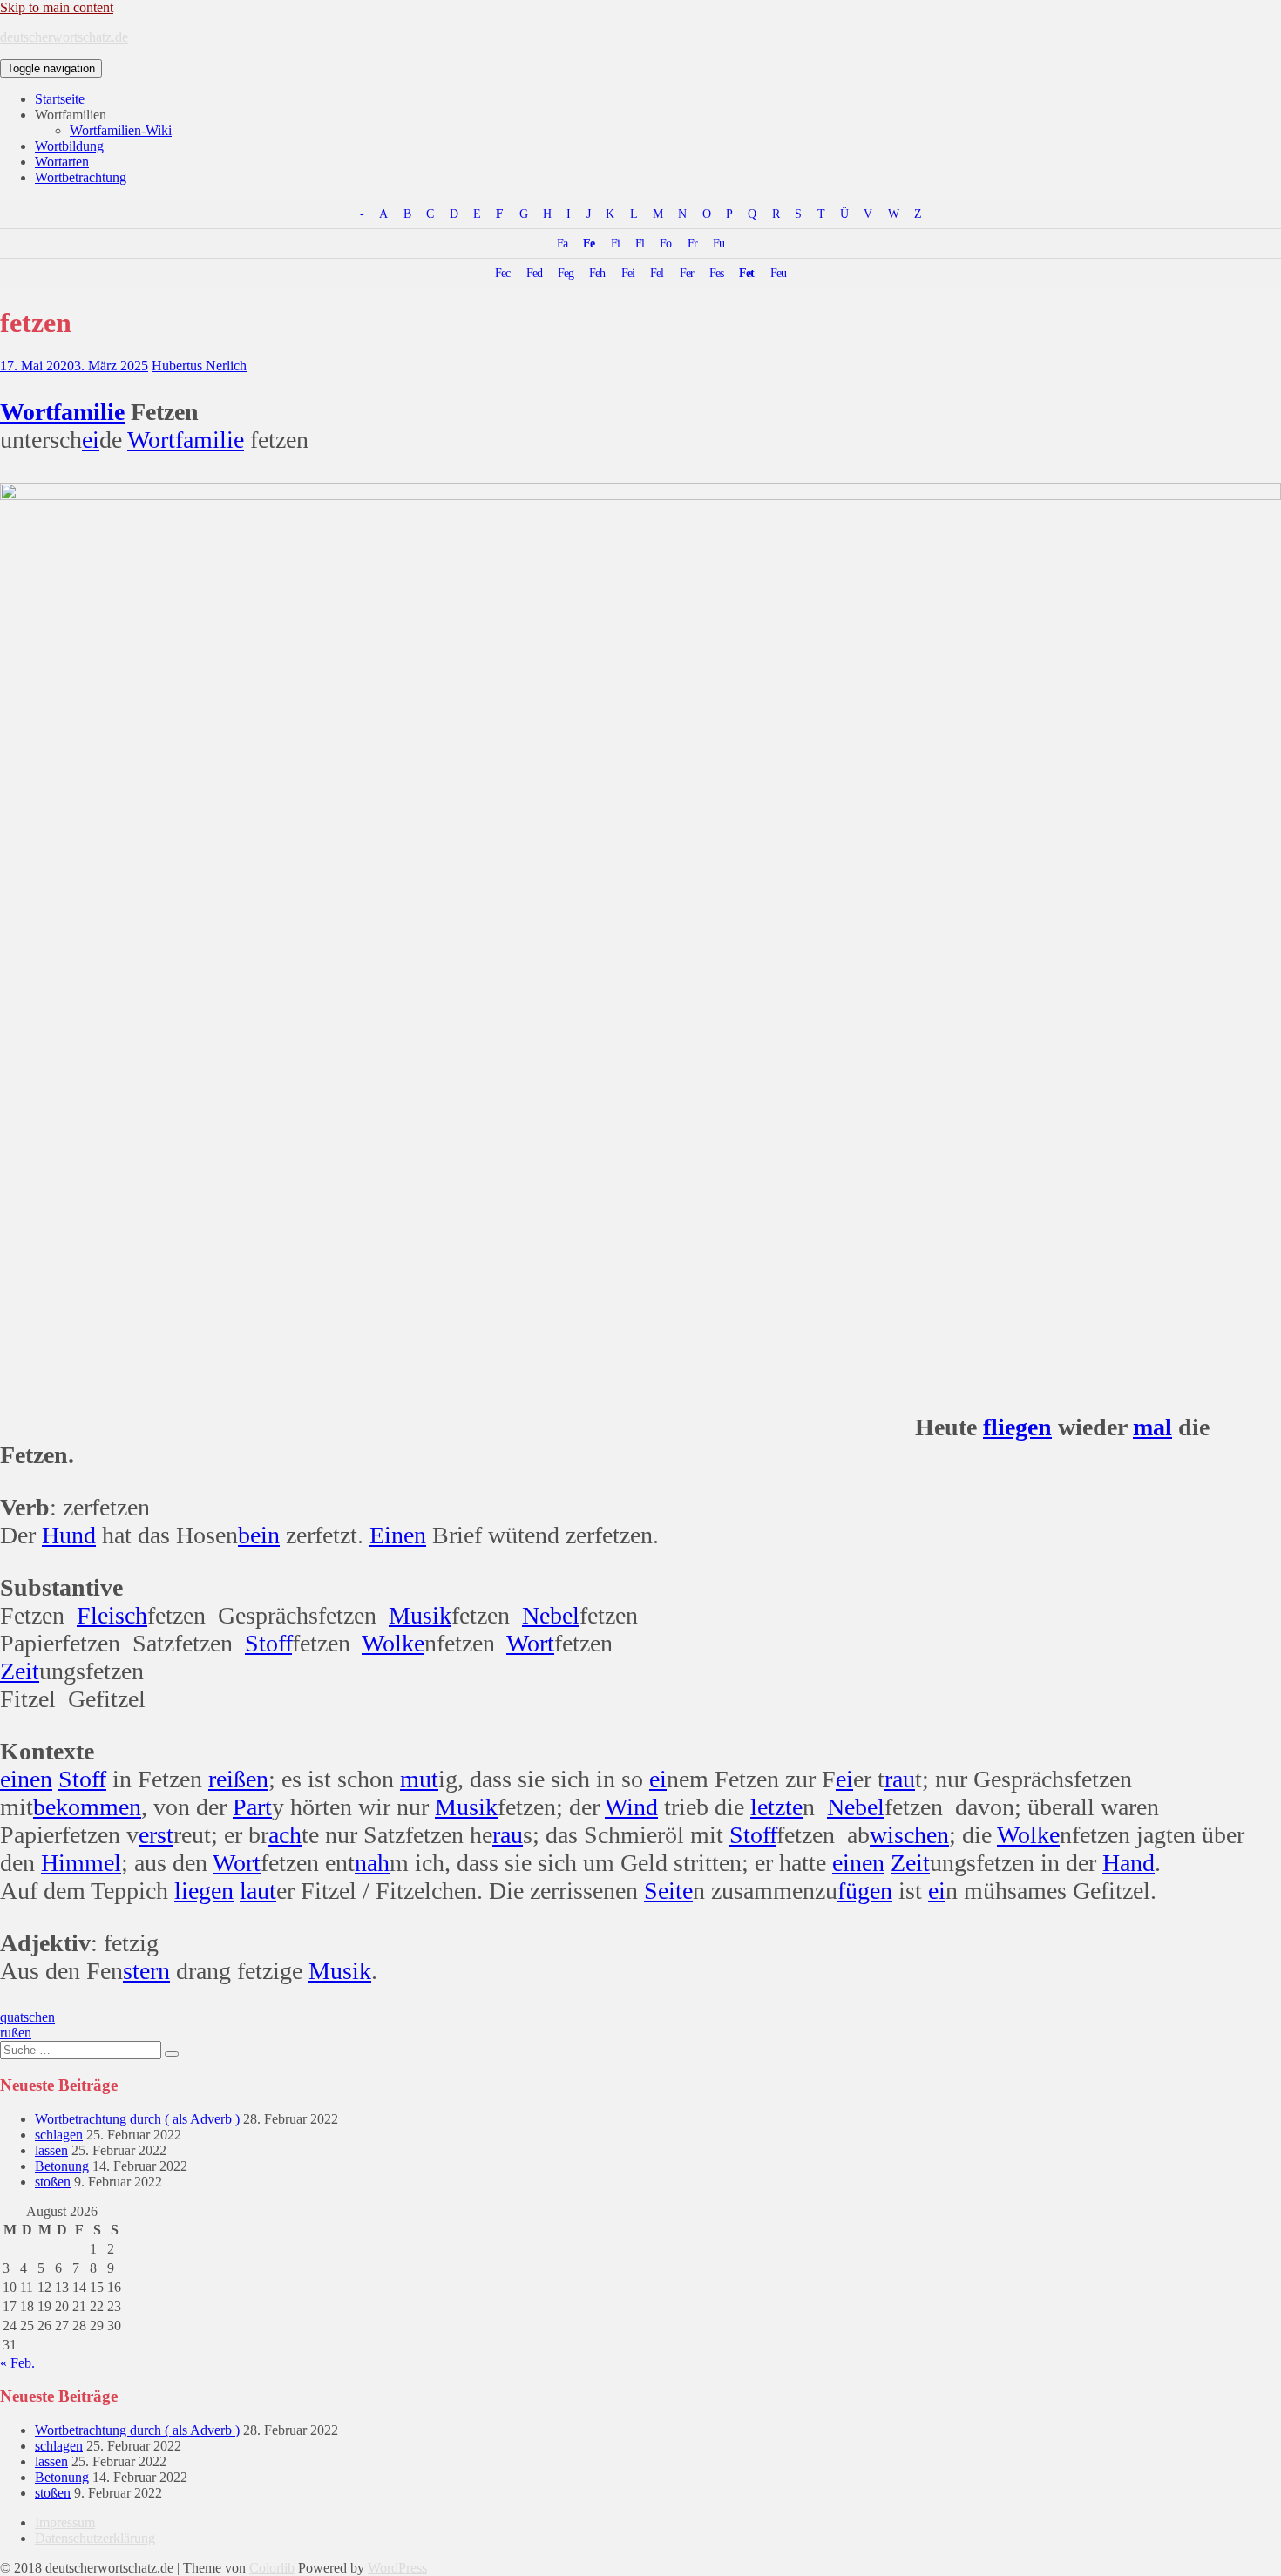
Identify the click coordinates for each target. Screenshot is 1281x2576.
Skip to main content (57, 7)
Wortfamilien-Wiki (121, 130)
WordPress (397, 2568)
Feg (566, 273)
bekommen (87, 1807)
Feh (597, 273)
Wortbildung (69, 146)
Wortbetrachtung (81, 177)
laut (258, 1891)
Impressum (65, 2522)
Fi (615, 243)
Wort (27, 412)
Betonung (62, 2166)
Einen (398, 1535)
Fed (534, 273)
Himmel (81, 1863)
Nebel (551, 1615)
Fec (502, 273)
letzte (776, 1807)
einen (26, 1779)
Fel (657, 273)
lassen (51, 2150)
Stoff (268, 1643)
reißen (238, 1779)
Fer (687, 273)
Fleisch (112, 1615)
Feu (778, 273)
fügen (865, 1891)
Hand (1128, 1863)
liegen (204, 1891)
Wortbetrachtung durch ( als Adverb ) (137, 2119)
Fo (665, 243)
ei (91, 440)
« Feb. (17, 2363)
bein (259, 1535)
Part (252, 1807)
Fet (746, 273)
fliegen (1017, 1427)
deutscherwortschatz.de (64, 37)
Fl (640, 243)
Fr (692, 243)
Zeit (20, 1671)
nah (372, 1863)
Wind (631, 1807)
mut (419, 1779)
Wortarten (62, 162)
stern (146, 1971)
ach (285, 1835)
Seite (668, 1891)
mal (1152, 1427)
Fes (716, 273)
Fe (589, 243)
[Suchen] (172, 2054)
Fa (562, 243)
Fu (718, 243)
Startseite (60, 99)
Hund (69, 1535)
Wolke (393, 1643)
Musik (420, 1615)
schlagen (59, 2135)
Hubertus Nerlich (199, 366)
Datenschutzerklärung (95, 2538)
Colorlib (272, 2568)
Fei (628, 273)
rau (900, 1779)
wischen (909, 1835)
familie (89, 412)
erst (156, 1835)
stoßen (53, 2182)
